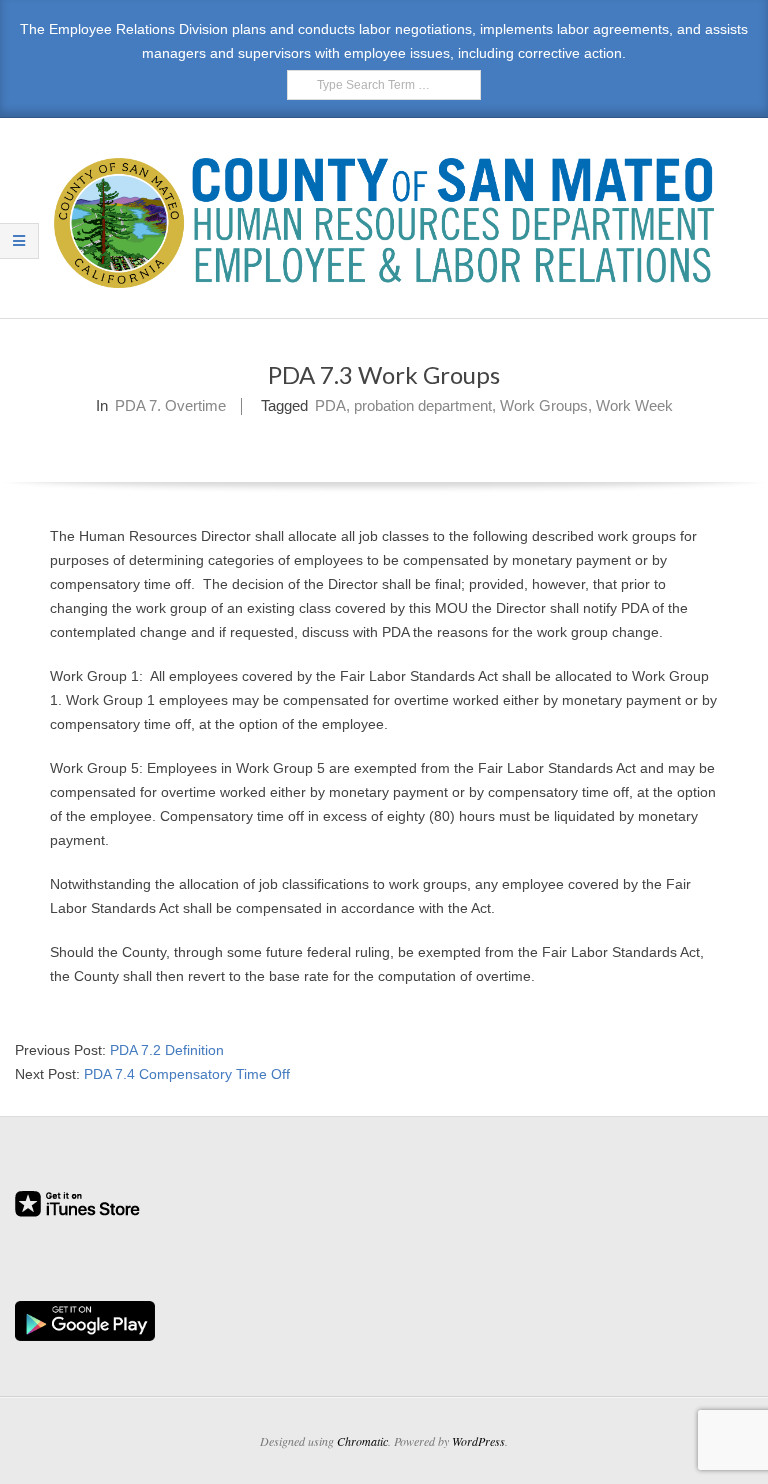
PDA (330, 405)
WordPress (478, 1441)
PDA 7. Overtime (170, 405)
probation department (423, 405)
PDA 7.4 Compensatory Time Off (187, 1074)
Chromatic (362, 1441)
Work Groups (544, 405)
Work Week (634, 405)
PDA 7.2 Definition (167, 1050)
